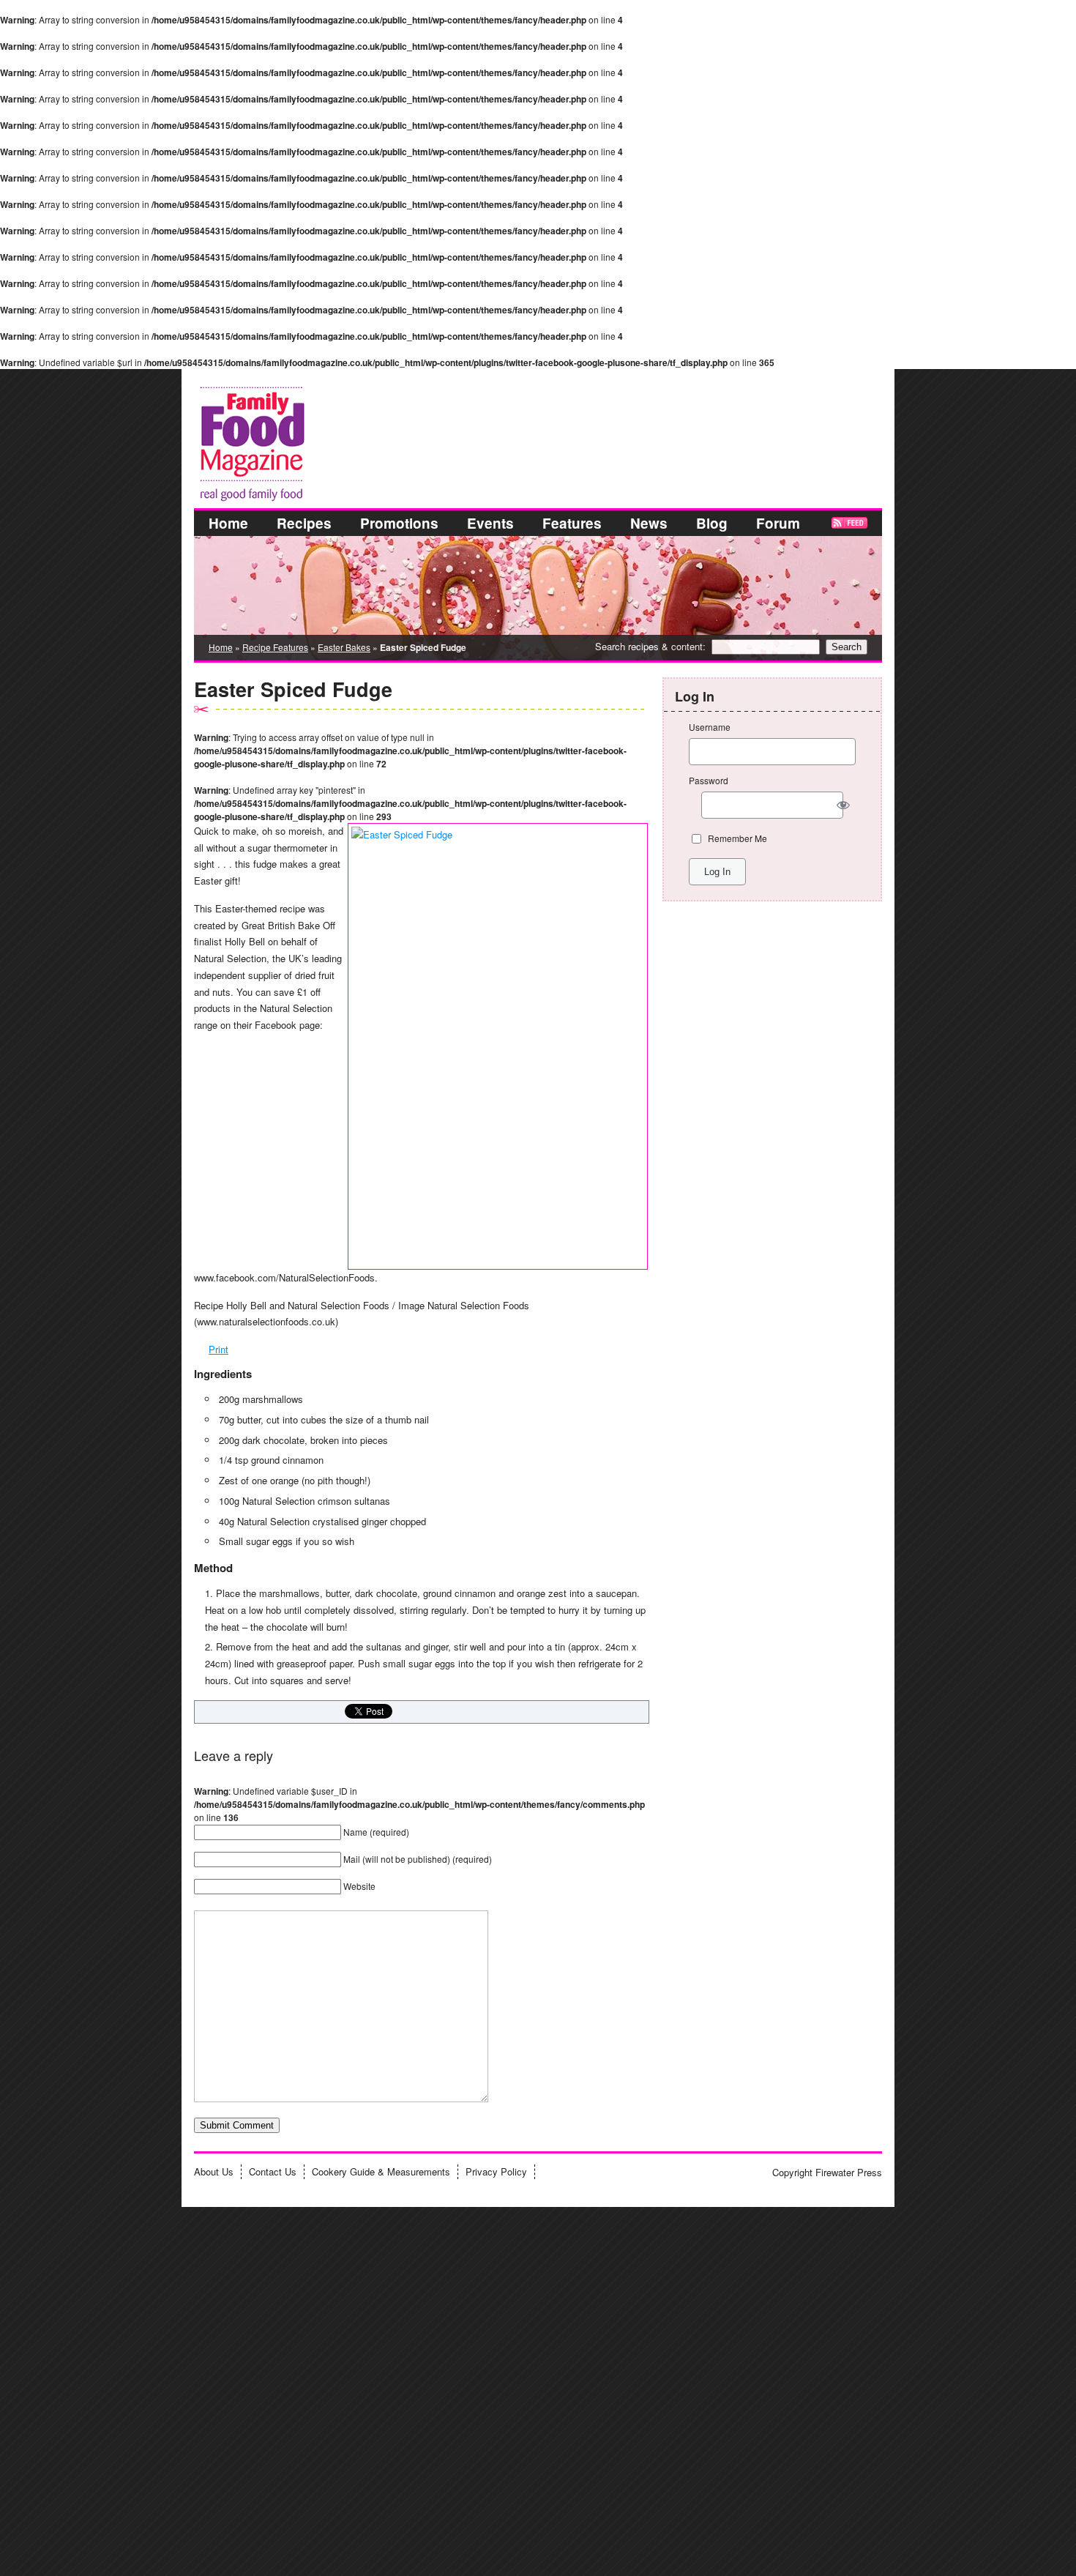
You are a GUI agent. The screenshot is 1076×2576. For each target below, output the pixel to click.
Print (218, 1349)
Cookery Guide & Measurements (381, 2171)
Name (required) (376, 1832)
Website (359, 1886)
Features (572, 523)
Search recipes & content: (650, 646)
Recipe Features (275, 647)
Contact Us (273, 2171)
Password (709, 780)
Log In (717, 872)
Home (228, 523)
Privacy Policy (496, 2171)
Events (490, 523)
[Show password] (844, 805)
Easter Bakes (344, 647)
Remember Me (737, 838)
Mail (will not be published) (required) (418, 1859)
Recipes (304, 523)
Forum (778, 523)
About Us (214, 2171)
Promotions (399, 523)
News (649, 523)
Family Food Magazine (199, 384)
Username (710, 727)
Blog (712, 523)
